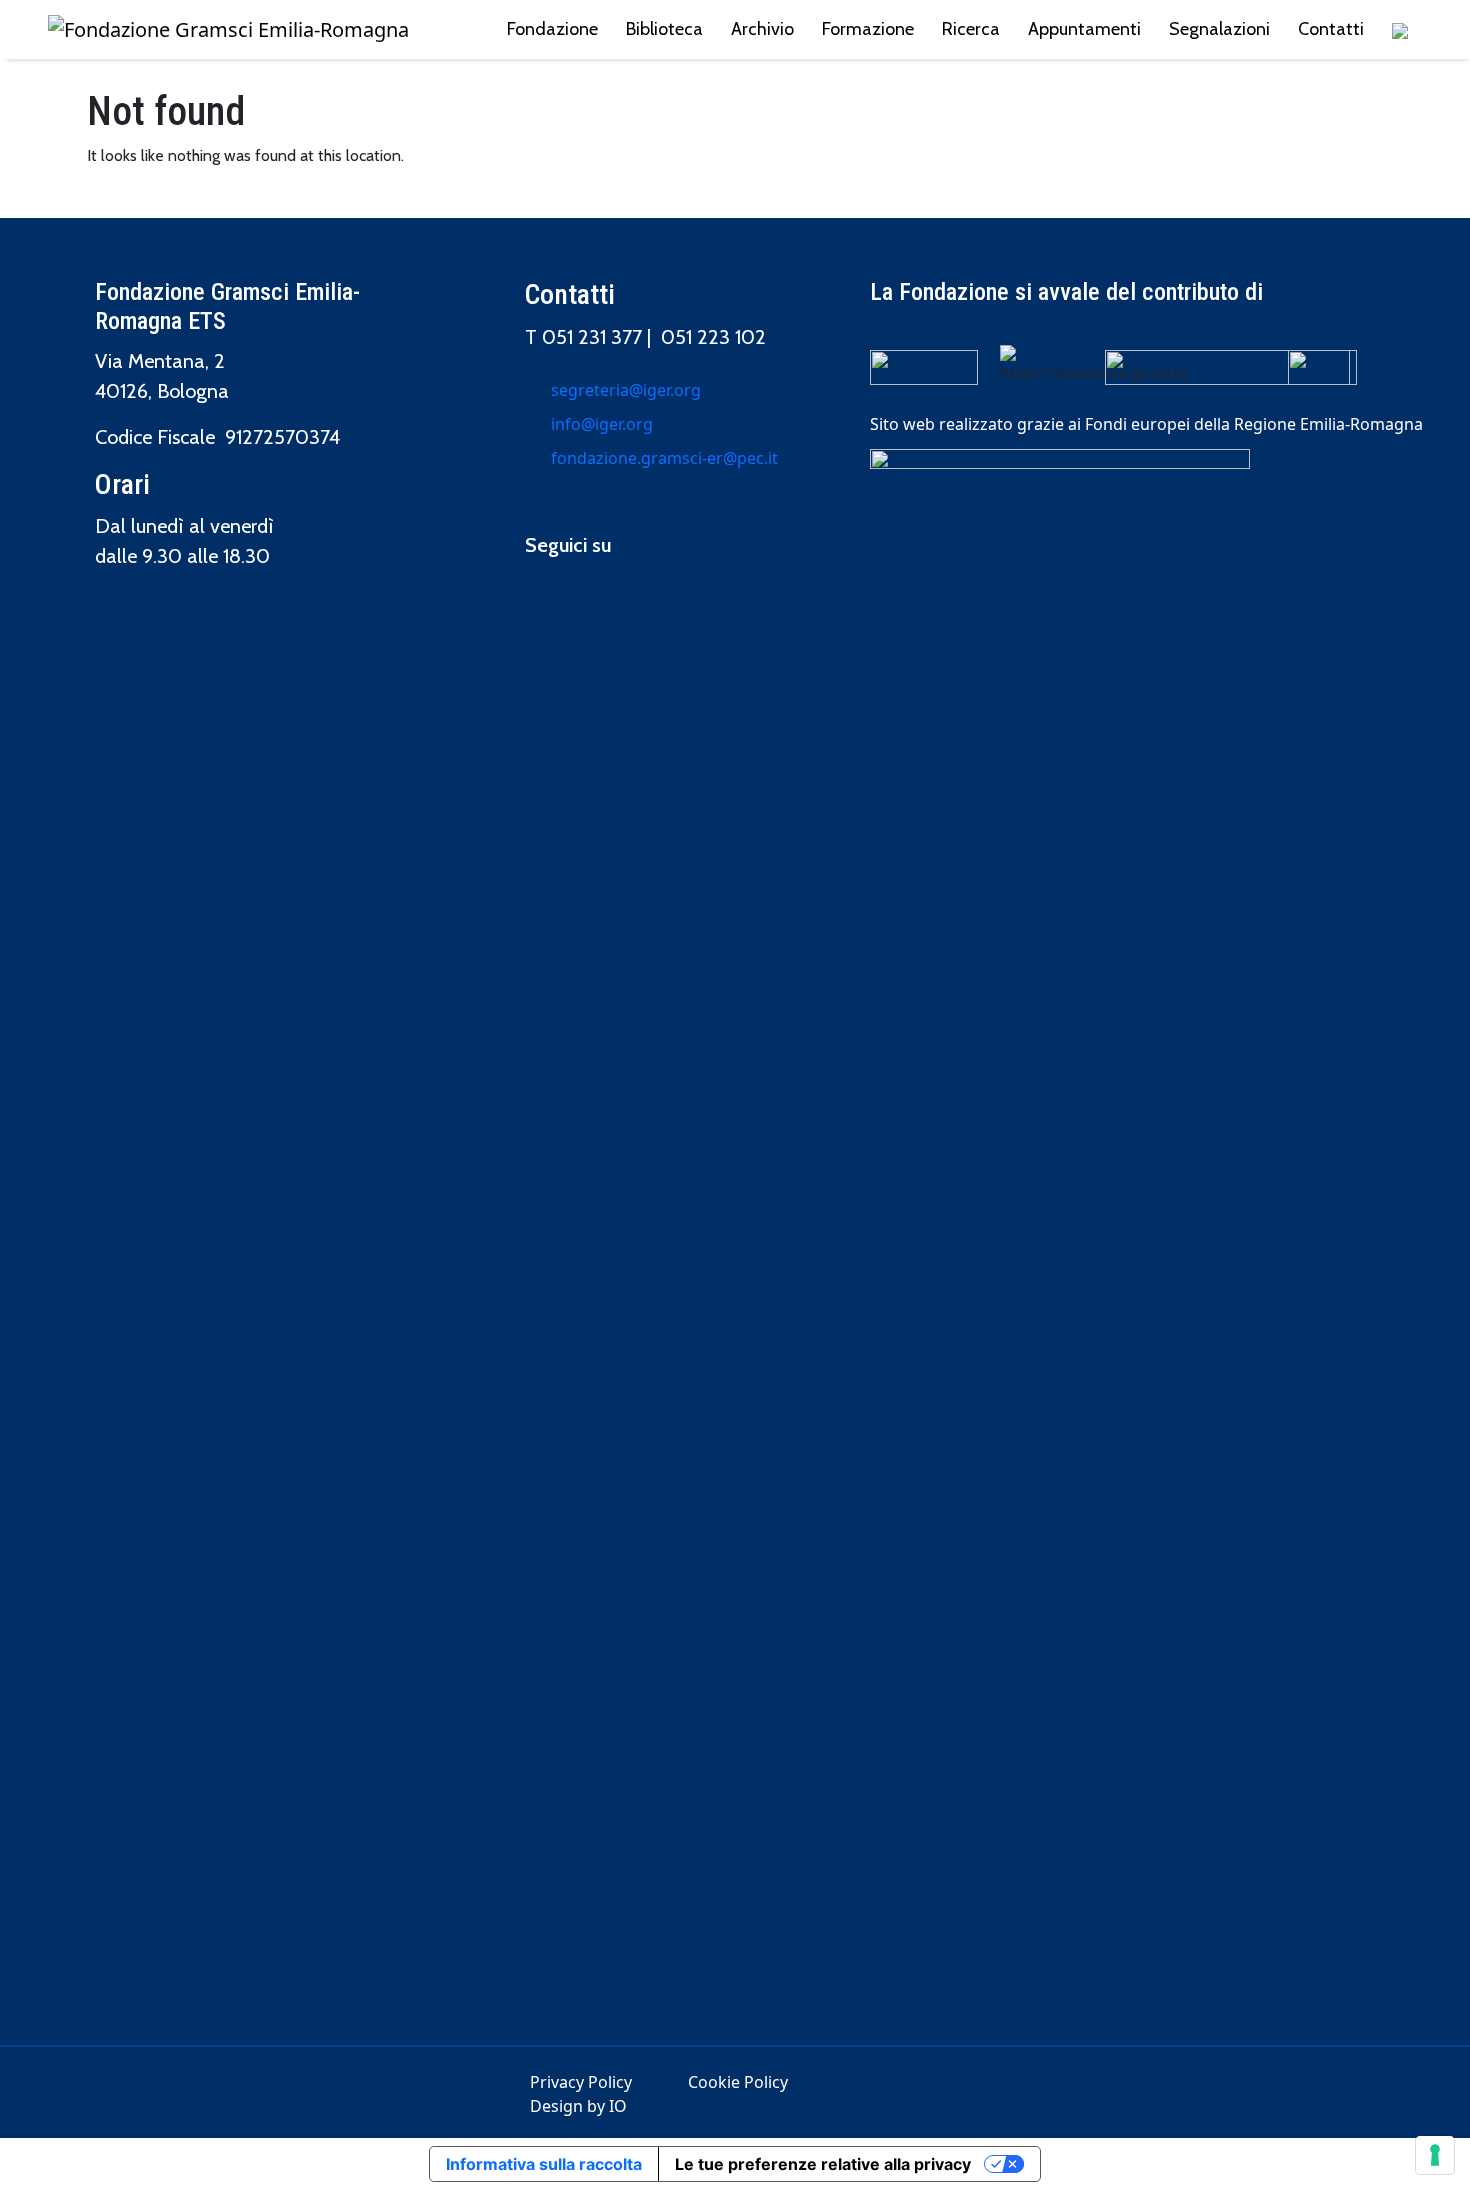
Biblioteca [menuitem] (664, 29)
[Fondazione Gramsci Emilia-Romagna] (228, 30)
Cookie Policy (738, 2082)
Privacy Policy (581, 2082)
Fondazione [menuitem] (552, 29)
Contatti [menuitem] (1331, 29)
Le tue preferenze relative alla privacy (823, 2164)
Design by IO (578, 2106)
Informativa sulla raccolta (544, 2164)
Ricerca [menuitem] (971, 29)
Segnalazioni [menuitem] (1219, 29)
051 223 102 (713, 337)
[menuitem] (1400, 29)
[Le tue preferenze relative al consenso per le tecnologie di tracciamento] (1435, 2155)
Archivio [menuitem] (762, 29)
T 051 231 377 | (593, 337)
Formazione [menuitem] (868, 29)
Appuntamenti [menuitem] (1084, 29)
